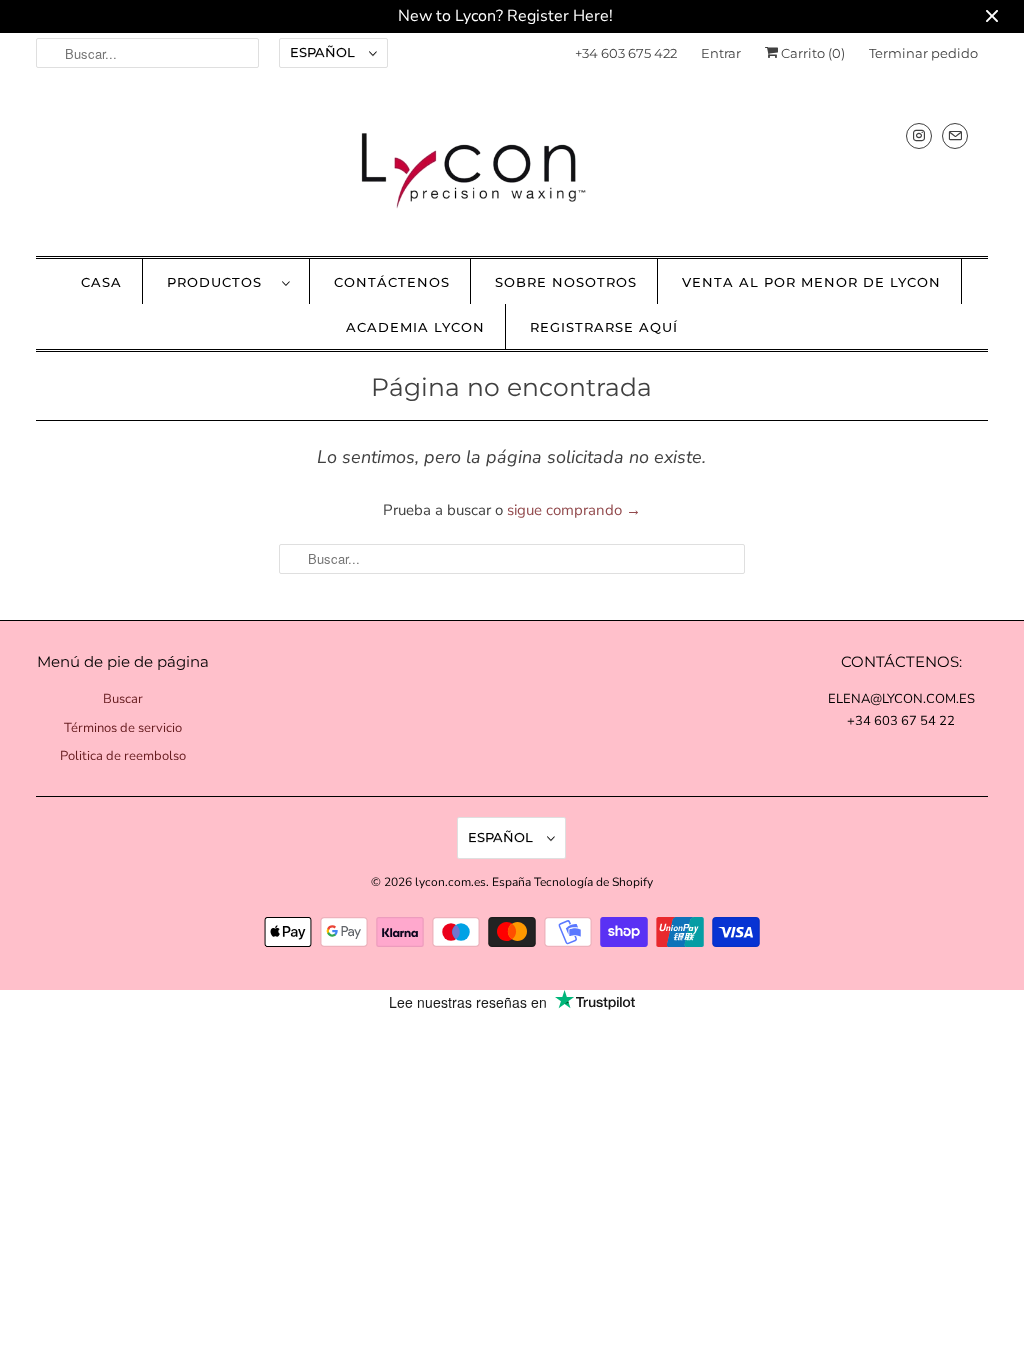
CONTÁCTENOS (392, 282)
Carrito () (811, 53)
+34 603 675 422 (626, 53)
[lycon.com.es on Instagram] (919, 135)
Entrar (721, 53)
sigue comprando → (574, 510)
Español (324, 52)
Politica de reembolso (123, 756)
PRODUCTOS (219, 282)
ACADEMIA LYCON (415, 327)
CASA (101, 282)
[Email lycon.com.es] (955, 135)
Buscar (123, 699)
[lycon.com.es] (512, 169)
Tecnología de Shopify (593, 882)
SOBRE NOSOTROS (566, 282)
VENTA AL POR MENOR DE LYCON (811, 282)
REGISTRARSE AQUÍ (604, 327)
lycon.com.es (450, 882)
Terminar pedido (923, 53)
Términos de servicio (123, 728)
